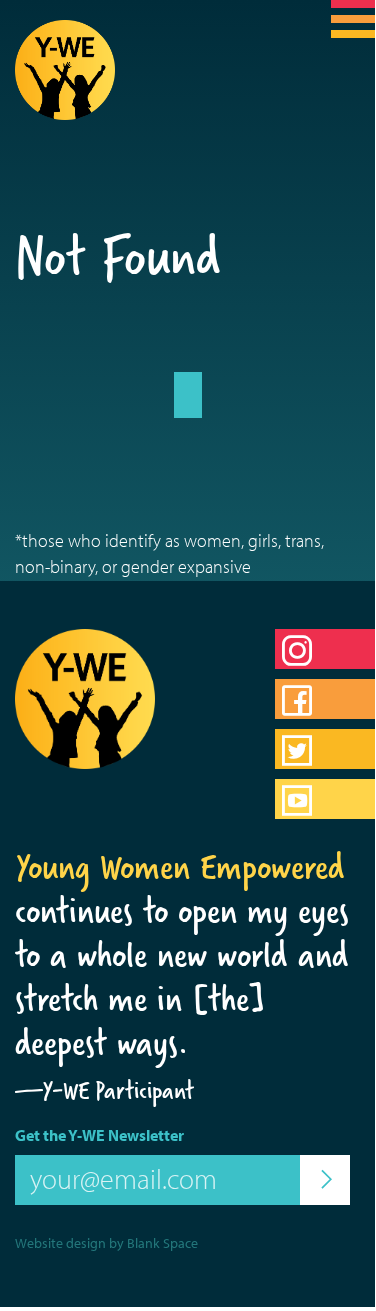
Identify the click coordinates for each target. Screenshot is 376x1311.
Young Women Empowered (180, 867)
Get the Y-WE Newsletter (99, 1135)
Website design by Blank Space (106, 1243)
